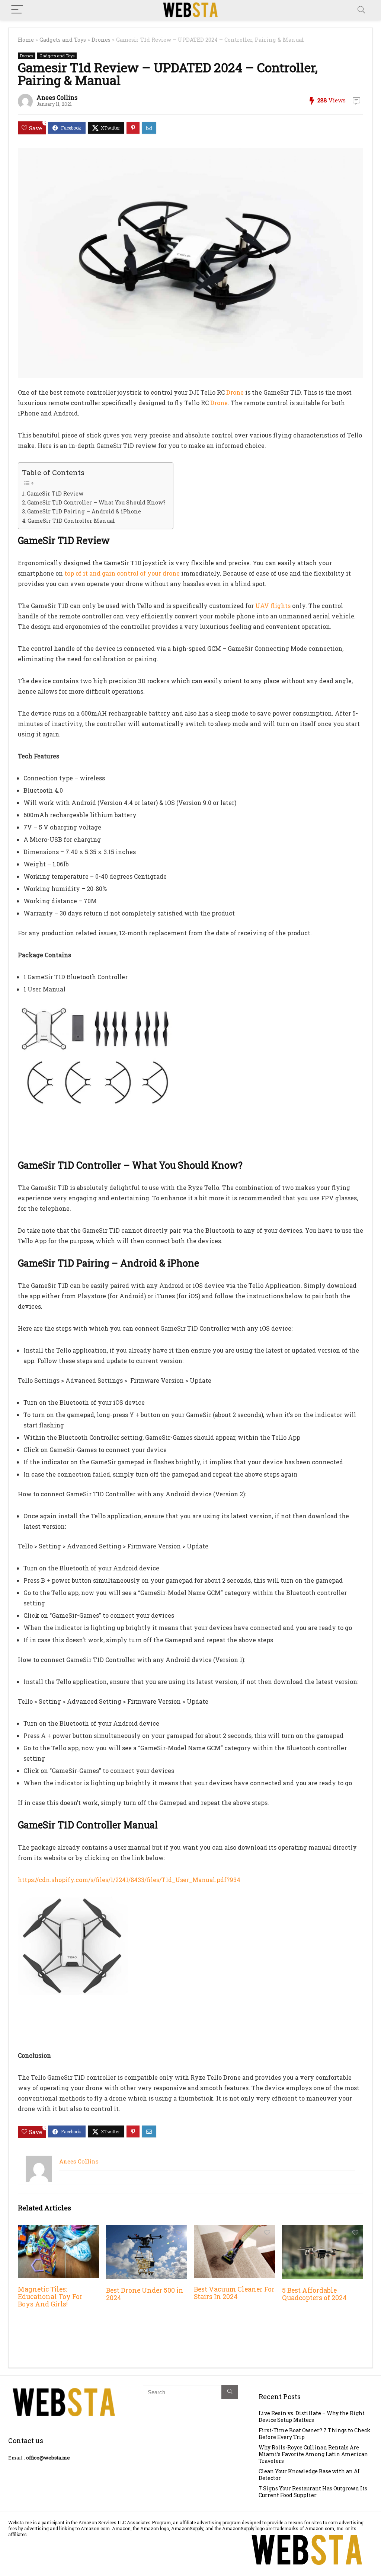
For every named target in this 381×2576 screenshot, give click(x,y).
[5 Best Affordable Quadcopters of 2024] (323, 2230)
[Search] (361, 10)
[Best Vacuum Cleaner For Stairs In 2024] (234, 2230)
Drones (101, 40)
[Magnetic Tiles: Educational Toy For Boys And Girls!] (58, 2230)
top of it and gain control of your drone (122, 573)
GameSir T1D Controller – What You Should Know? (96, 502)
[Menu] (17, 10)
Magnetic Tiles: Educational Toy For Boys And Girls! (50, 2297)
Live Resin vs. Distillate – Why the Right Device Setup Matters (312, 2416)
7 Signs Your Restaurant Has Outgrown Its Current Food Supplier (313, 2492)
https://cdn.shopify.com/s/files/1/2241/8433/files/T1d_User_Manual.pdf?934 (129, 1880)
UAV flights (273, 606)
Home (26, 40)
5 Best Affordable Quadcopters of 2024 (314, 2294)
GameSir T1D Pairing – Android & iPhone (84, 511)
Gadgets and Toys (63, 40)
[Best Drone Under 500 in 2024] (147, 2230)
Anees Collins (57, 97)
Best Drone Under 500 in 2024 (145, 2294)
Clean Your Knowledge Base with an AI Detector (309, 2475)
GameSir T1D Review (55, 493)
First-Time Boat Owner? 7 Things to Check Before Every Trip (315, 2434)
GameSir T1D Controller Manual (71, 521)
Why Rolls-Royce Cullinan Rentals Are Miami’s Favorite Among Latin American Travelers (313, 2454)
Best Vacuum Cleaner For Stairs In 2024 (234, 2293)
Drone (235, 392)
